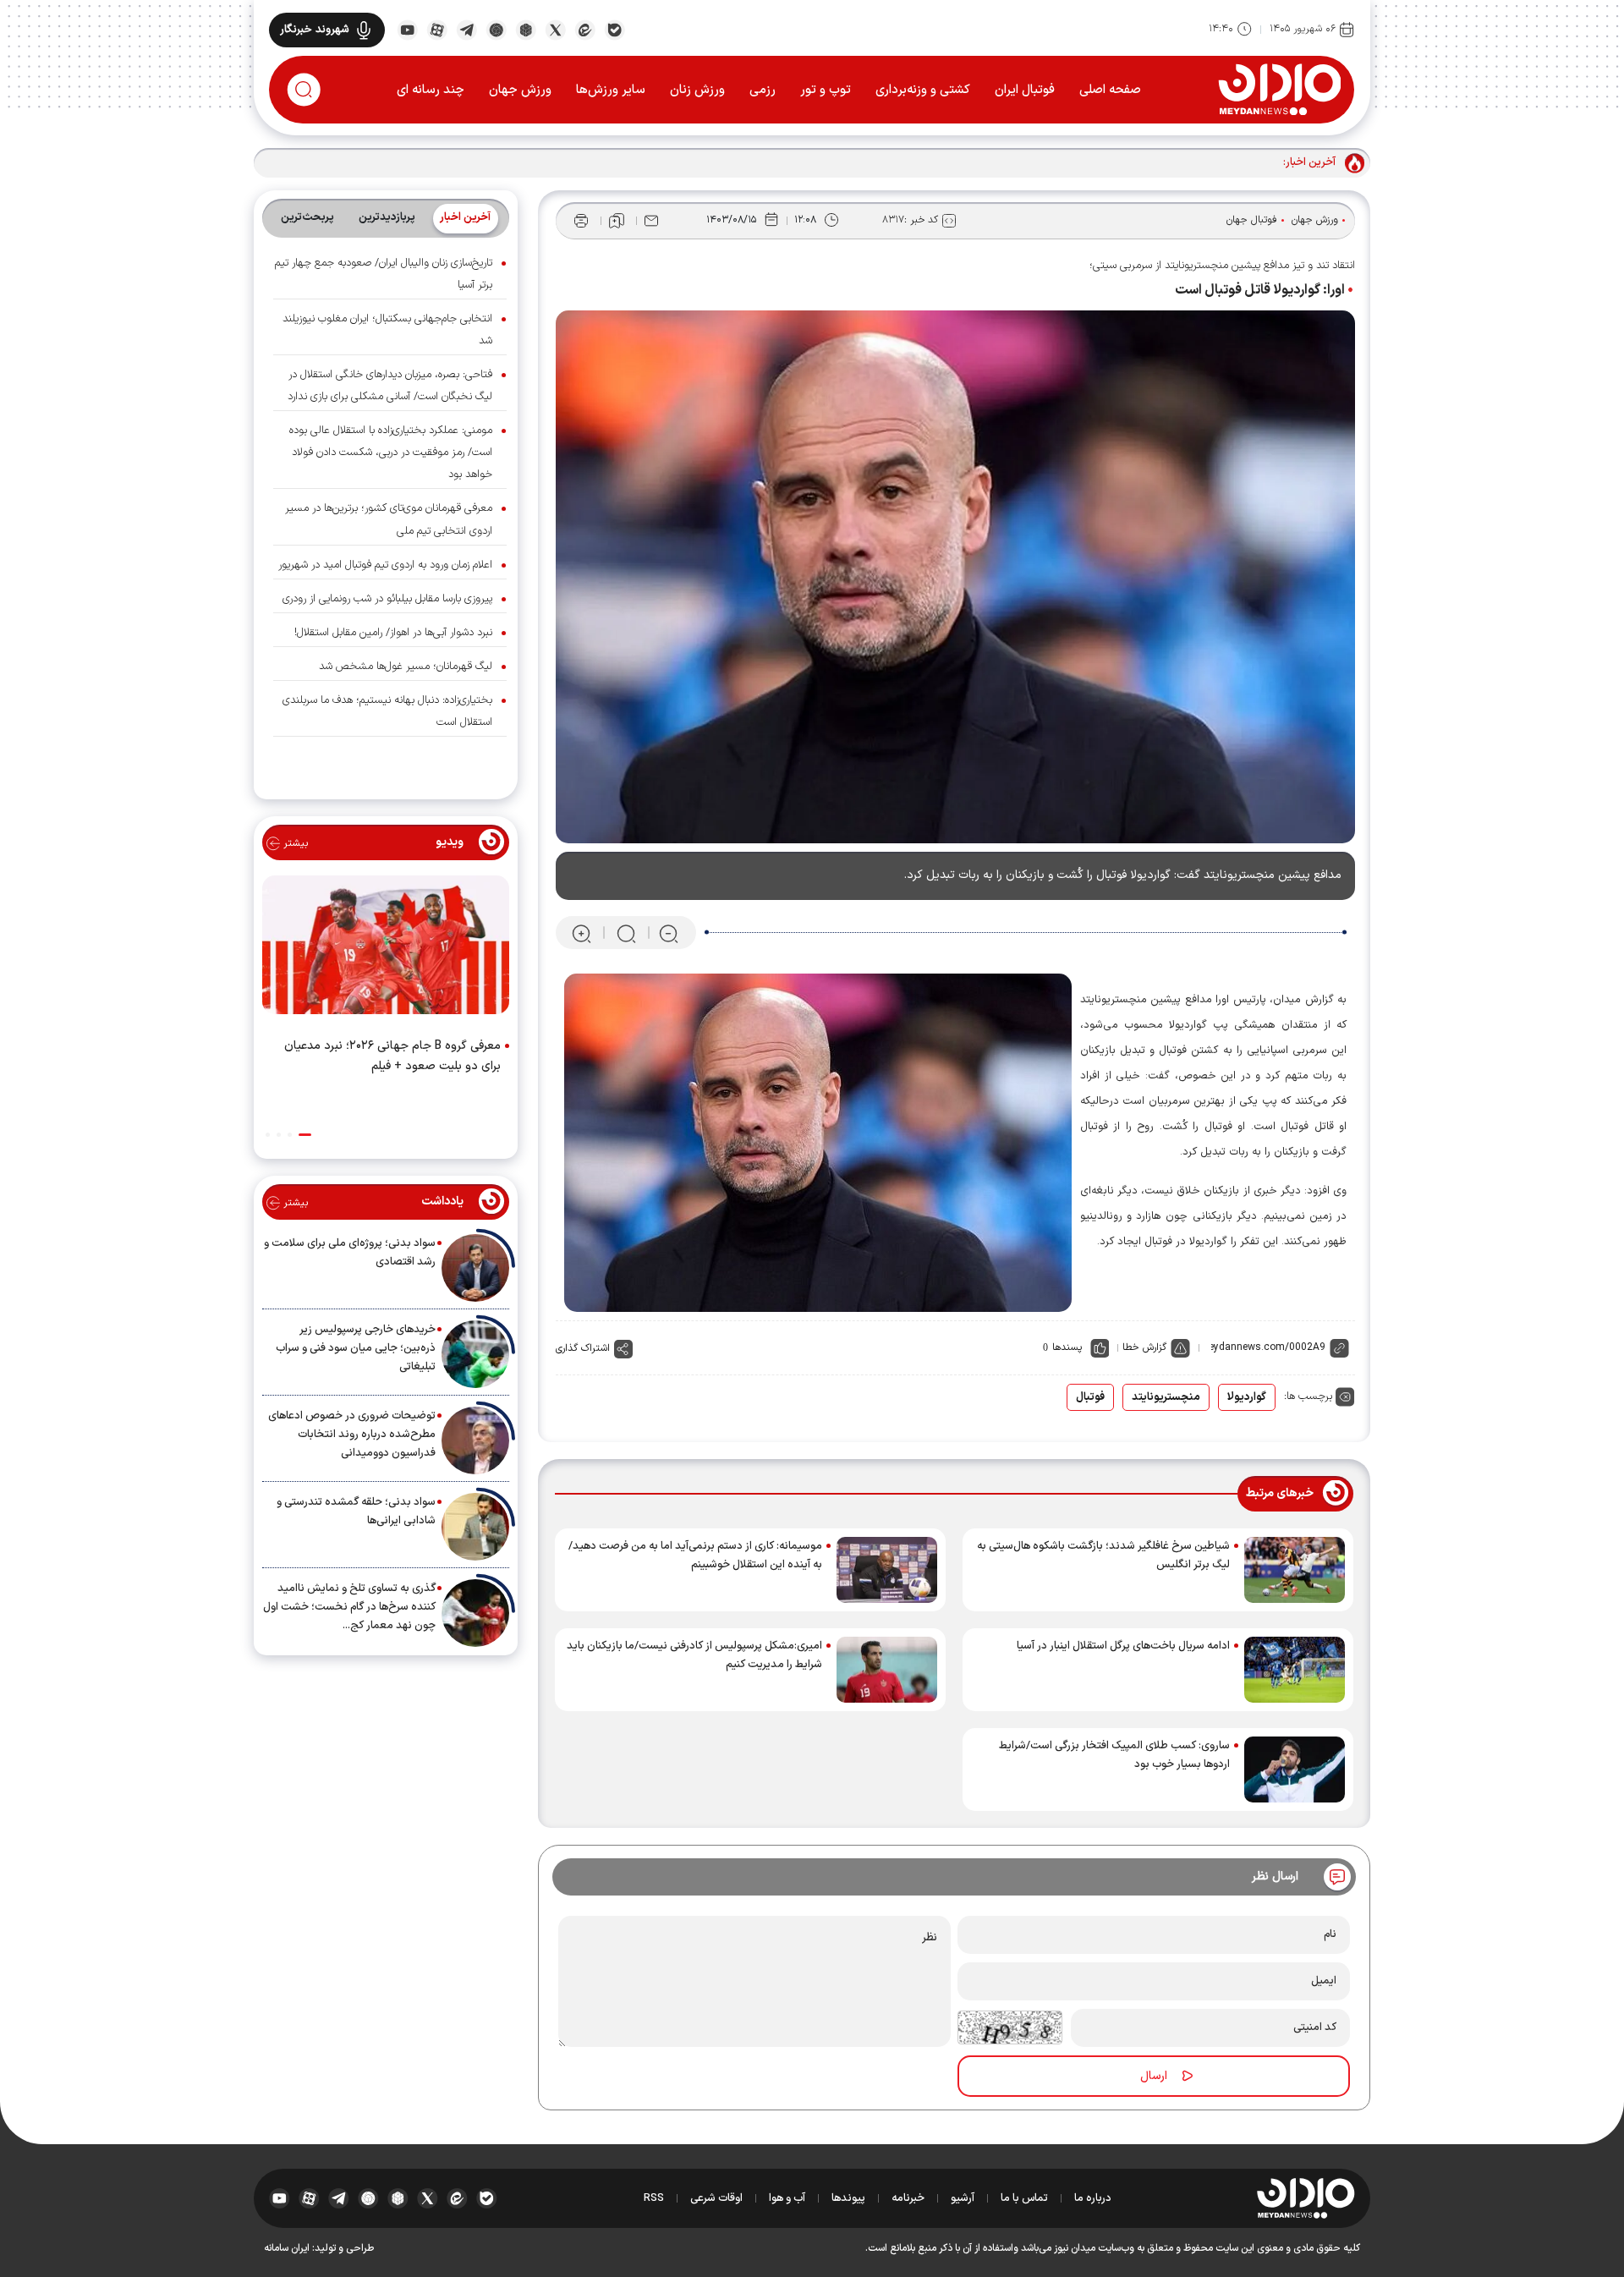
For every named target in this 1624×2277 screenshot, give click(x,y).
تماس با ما (1024, 2198)
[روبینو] (496, 29)
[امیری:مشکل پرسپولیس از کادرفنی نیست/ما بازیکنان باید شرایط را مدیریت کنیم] (887, 1670)
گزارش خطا (1144, 1347)
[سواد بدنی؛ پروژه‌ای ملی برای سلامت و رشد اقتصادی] (475, 1268)
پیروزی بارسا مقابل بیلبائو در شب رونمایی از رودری (387, 599)
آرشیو (963, 2198)
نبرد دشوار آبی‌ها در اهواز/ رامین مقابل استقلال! (393, 633)
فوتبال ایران (1025, 90)
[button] (305, 1135)
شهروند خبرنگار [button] (315, 30)
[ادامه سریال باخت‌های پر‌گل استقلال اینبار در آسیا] (1295, 1670)
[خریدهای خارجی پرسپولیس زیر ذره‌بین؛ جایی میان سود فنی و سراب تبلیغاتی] (475, 1354)
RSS (654, 2198)
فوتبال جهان (1252, 220)
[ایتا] (585, 29)
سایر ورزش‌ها (611, 90)
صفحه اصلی (1110, 90)
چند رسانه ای (431, 90)
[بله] (614, 29)
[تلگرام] (466, 29)
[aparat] (437, 29)
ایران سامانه (287, 2248)
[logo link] (1279, 89)
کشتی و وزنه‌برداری (923, 90)
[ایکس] (555, 29)
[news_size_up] (582, 933)
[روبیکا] (526, 29)
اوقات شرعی (716, 2198)
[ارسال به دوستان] (651, 221)
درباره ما (1093, 2198)
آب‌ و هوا (787, 2198)
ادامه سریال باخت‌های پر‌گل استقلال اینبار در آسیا (1123, 1646)
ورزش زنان (697, 90)
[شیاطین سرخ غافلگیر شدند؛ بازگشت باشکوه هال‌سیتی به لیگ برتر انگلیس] (1295, 1570)
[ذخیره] (617, 221)
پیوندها (848, 2198)
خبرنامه (908, 2198)
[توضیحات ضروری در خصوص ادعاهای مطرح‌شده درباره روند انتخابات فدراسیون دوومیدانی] (475, 1440)
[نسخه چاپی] (581, 221)
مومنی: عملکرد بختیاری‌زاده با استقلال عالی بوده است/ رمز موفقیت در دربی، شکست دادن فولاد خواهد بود (391, 453)
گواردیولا (1247, 1397)
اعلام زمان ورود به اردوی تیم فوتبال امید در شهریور (385, 565)
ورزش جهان (520, 90)
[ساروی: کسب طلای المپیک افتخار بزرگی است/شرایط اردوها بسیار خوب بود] (1295, 1769)
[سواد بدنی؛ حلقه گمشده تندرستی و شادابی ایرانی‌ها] (475, 1527)
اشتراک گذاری (583, 1348)
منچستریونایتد (1166, 1397)
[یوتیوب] (407, 29)
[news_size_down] (669, 933)
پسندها (1067, 1347)
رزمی (763, 90)
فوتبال (1090, 1397)
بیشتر (294, 843)
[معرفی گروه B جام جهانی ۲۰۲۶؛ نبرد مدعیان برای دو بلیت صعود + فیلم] (386, 948)
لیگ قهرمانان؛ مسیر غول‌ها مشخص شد (406, 667)
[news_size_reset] (625, 933)
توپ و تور (826, 90)
